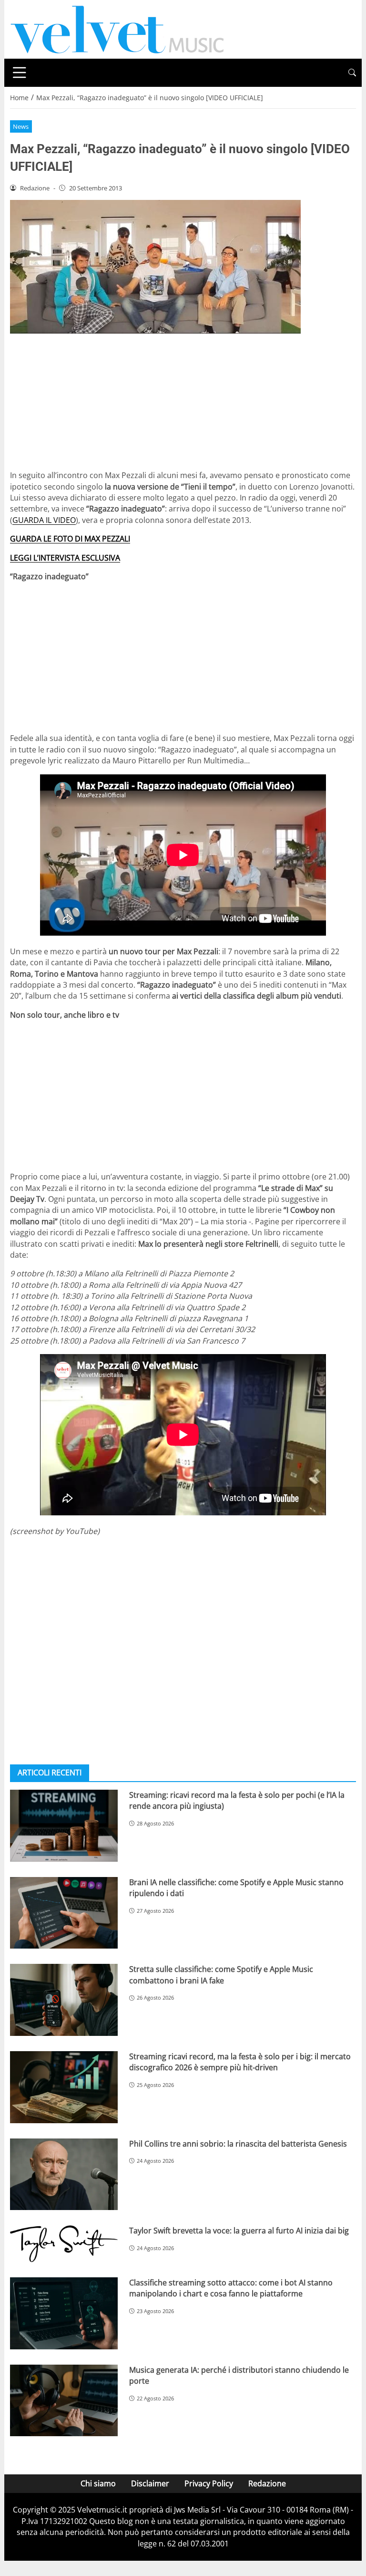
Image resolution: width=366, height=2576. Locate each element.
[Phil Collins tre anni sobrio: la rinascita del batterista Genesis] (64, 2174)
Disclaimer (150, 2483)
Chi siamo (98, 2483)
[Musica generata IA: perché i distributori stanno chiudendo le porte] (64, 2401)
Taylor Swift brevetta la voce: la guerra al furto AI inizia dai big (239, 2231)
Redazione (267, 2483)
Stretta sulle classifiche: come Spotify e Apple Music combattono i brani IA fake (221, 1975)
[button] (352, 73)
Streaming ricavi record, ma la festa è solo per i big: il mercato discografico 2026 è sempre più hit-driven (240, 2062)
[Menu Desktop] (20, 73)
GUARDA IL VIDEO (44, 520)
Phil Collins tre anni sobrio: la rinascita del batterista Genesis (238, 2144)
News (21, 126)
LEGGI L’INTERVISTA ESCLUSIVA (65, 558)
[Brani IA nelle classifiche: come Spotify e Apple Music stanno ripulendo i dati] (64, 1913)
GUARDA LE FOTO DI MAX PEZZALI (70, 539)
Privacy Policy (209, 2483)
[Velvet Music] (117, 29)
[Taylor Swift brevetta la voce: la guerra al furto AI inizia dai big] (64, 2244)
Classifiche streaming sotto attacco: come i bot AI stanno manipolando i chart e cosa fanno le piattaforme (231, 2288)
